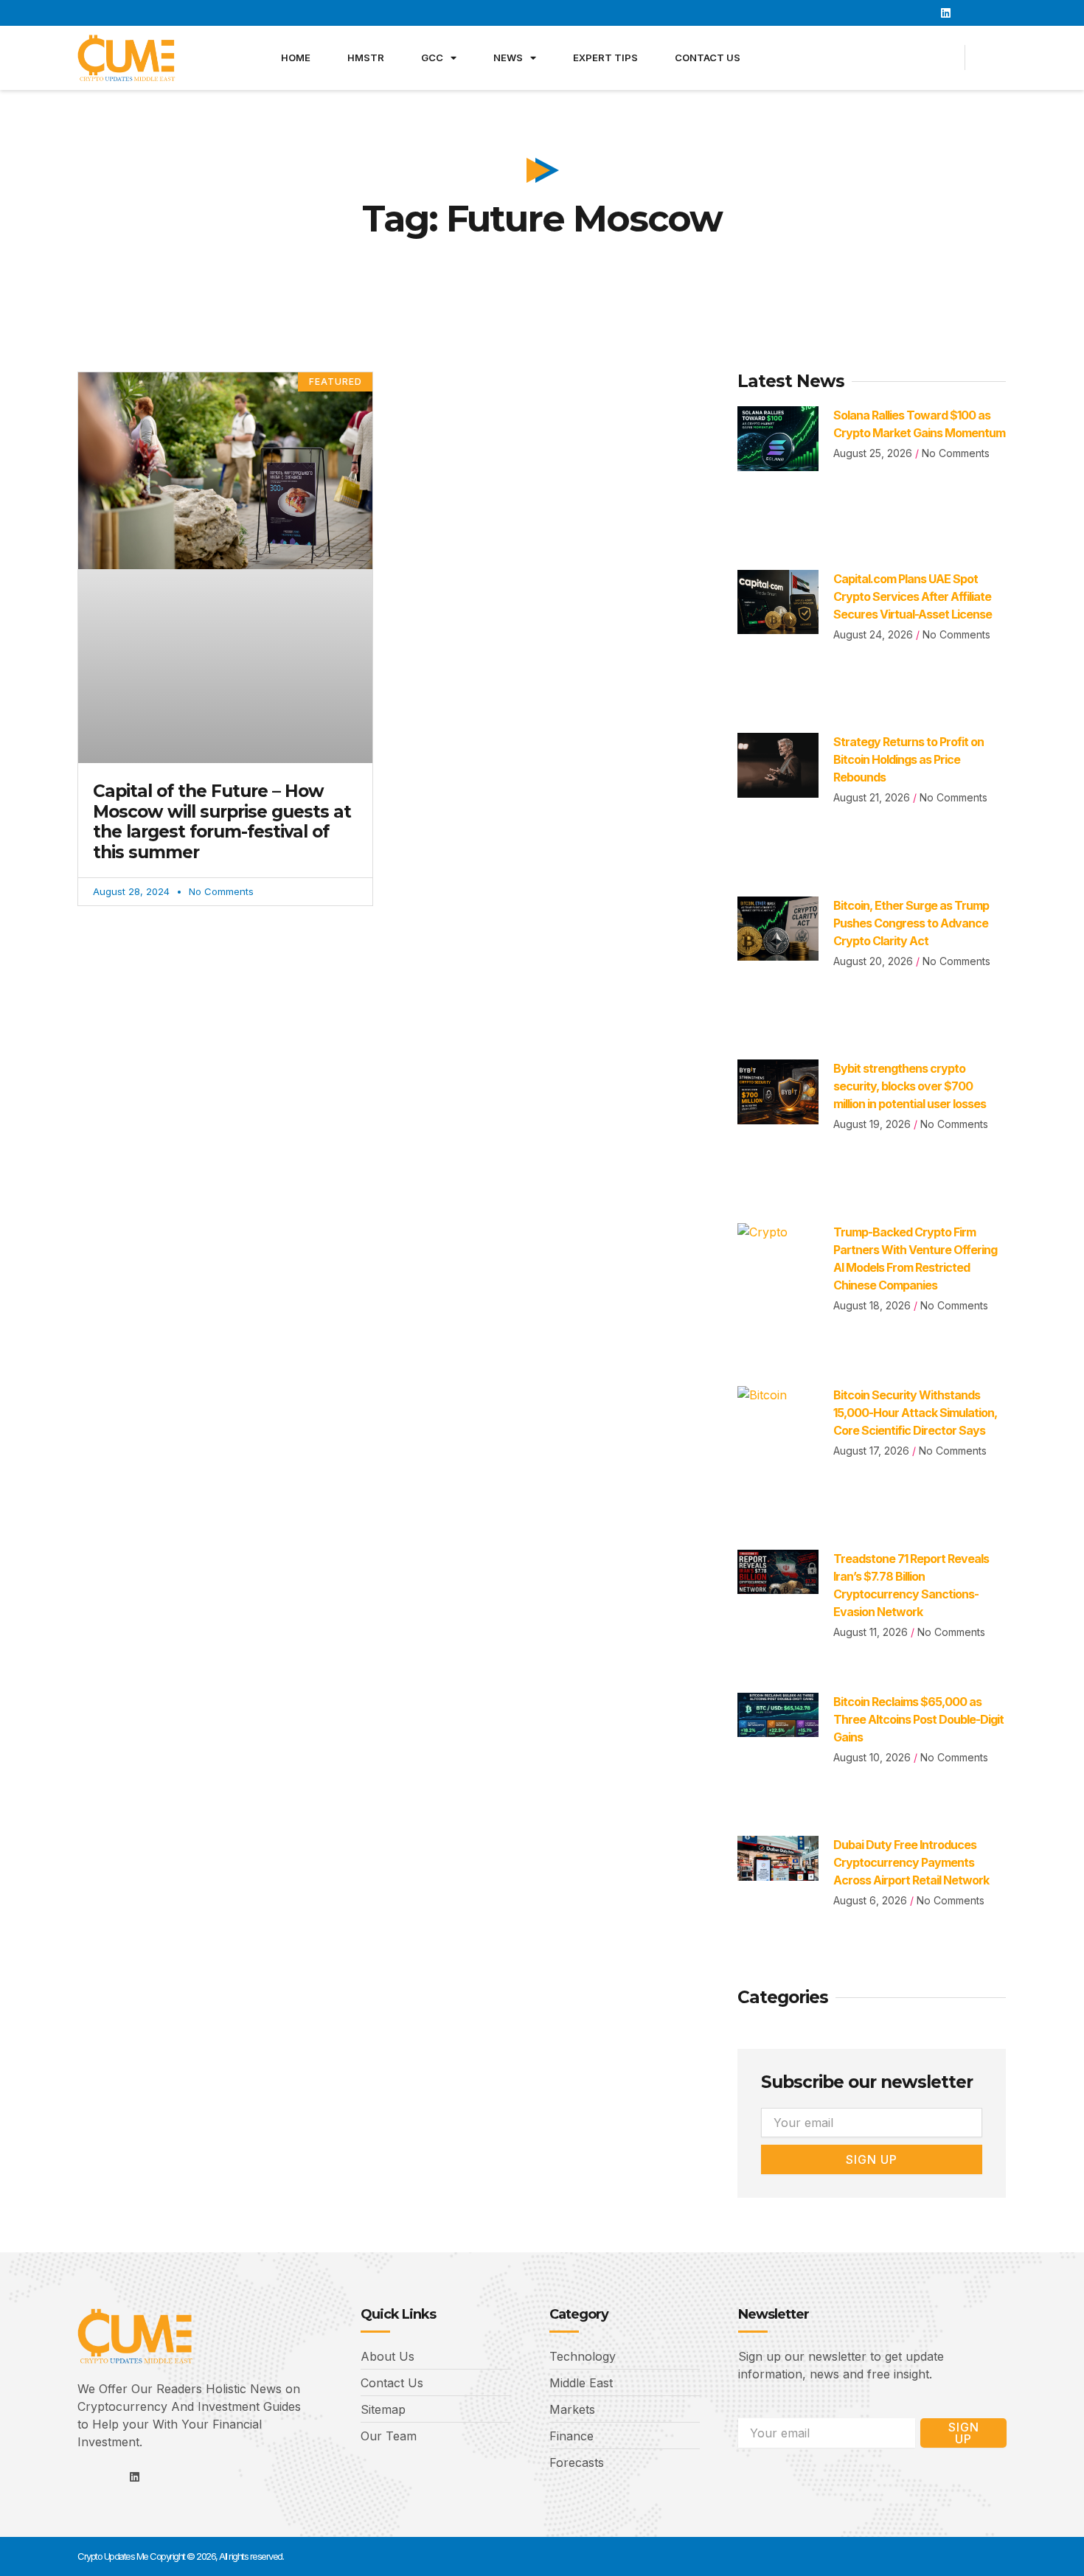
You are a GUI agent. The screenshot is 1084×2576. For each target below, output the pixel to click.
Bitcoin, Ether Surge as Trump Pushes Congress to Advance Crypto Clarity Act (911, 923)
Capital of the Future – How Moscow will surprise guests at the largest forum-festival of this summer (222, 822)
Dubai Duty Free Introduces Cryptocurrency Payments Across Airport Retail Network (911, 1862)
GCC (432, 58)
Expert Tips (605, 58)
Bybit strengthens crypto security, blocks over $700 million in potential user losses (910, 1086)
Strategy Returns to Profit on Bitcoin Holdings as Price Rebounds (908, 759)
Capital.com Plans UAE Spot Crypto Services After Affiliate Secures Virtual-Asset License (913, 596)
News (508, 58)
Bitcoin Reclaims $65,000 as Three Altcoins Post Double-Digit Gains (918, 1719)
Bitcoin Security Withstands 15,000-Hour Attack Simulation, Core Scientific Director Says (915, 1413)
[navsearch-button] (994, 58)
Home (296, 58)
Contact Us (708, 58)
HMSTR (366, 58)
